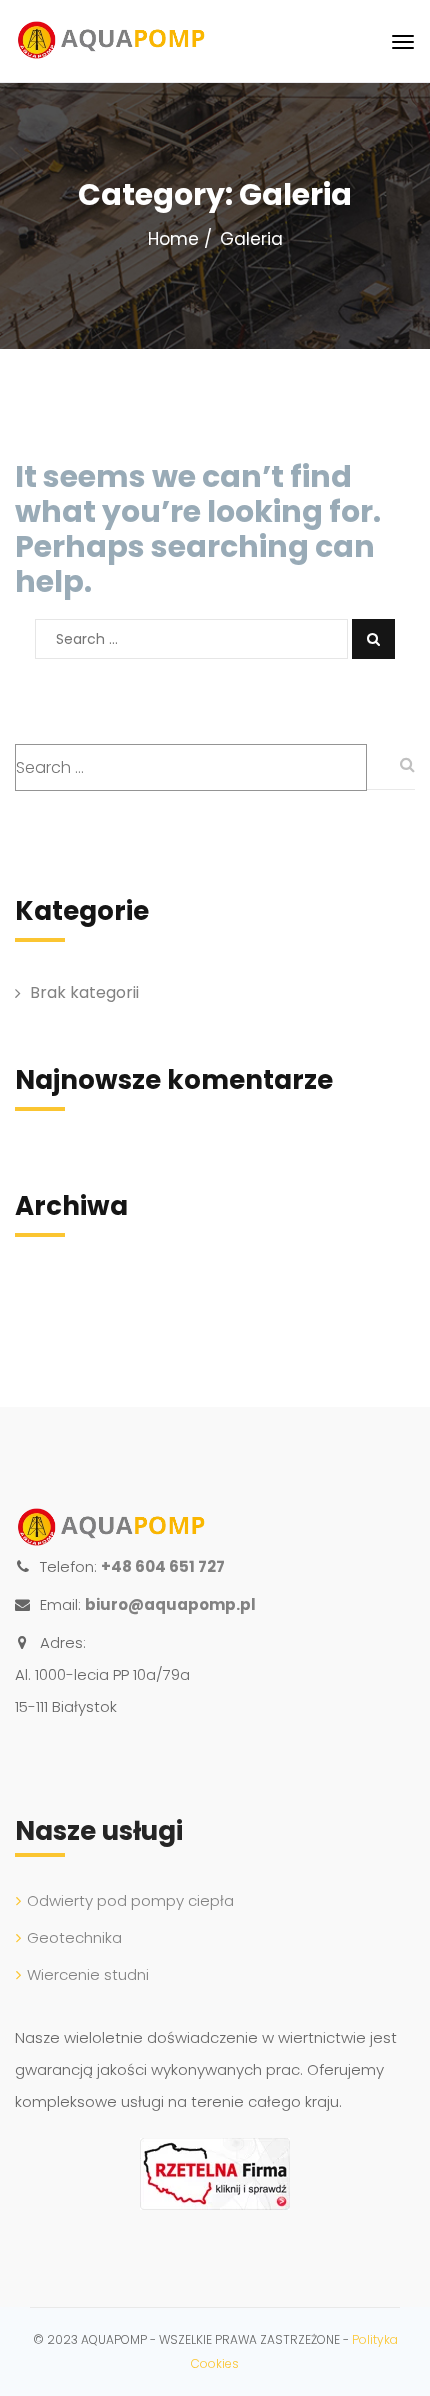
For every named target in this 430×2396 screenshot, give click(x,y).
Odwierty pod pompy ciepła (130, 1900)
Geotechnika (74, 1937)
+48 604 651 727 (163, 1566)
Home (173, 239)
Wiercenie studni (88, 1974)
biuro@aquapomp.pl (170, 1604)
